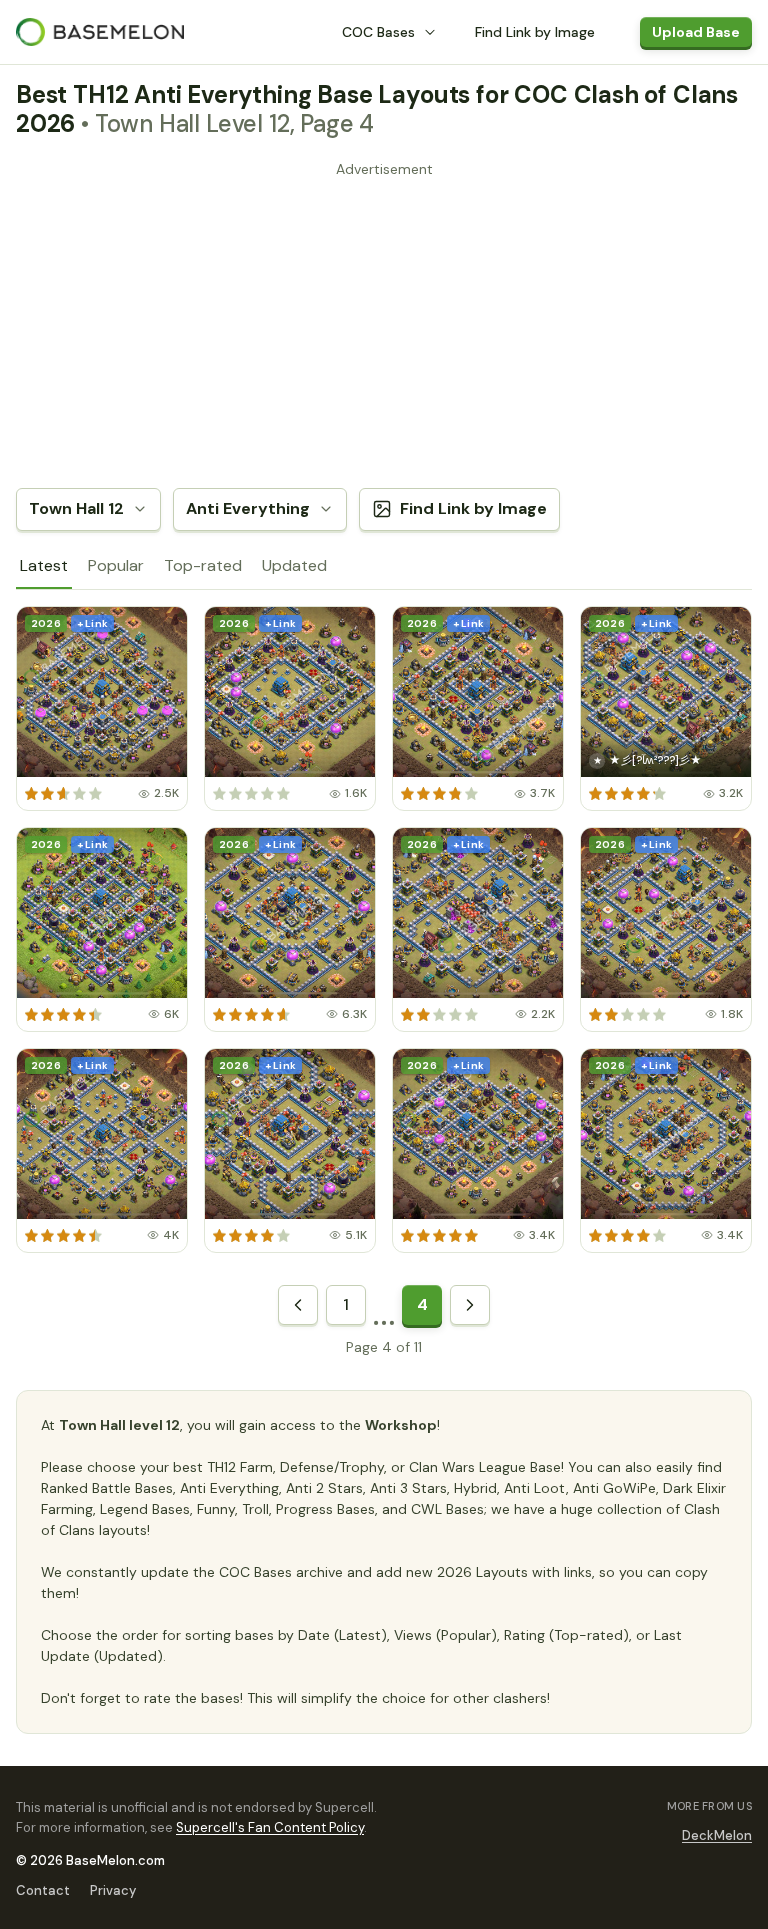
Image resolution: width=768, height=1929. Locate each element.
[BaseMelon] (100, 32)
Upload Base (696, 32)
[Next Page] (470, 1305)
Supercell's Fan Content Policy (270, 1827)
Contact (43, 1890)
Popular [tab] (116, 565)
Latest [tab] (44, 565)
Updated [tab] (294, 565)
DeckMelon (717, 1835)
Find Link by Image (535, 32)
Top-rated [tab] (203, 565)
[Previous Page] (298, 1305)
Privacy (113, 1890)
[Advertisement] (384, 324)
